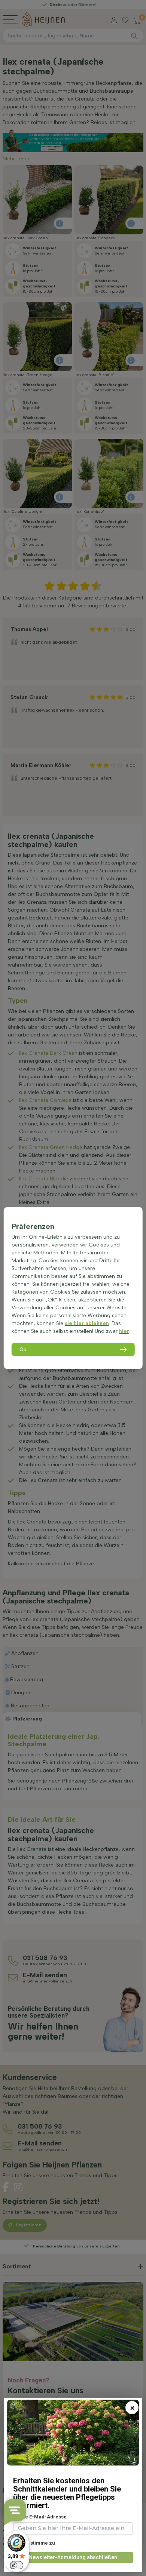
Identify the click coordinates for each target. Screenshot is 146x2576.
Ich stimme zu (38, 2543)
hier (124, 1331)
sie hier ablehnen (87, 1323)
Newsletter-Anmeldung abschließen (73, 2557)
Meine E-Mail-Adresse (40, 2517)
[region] (73, 1288)
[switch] (16, 2565)
